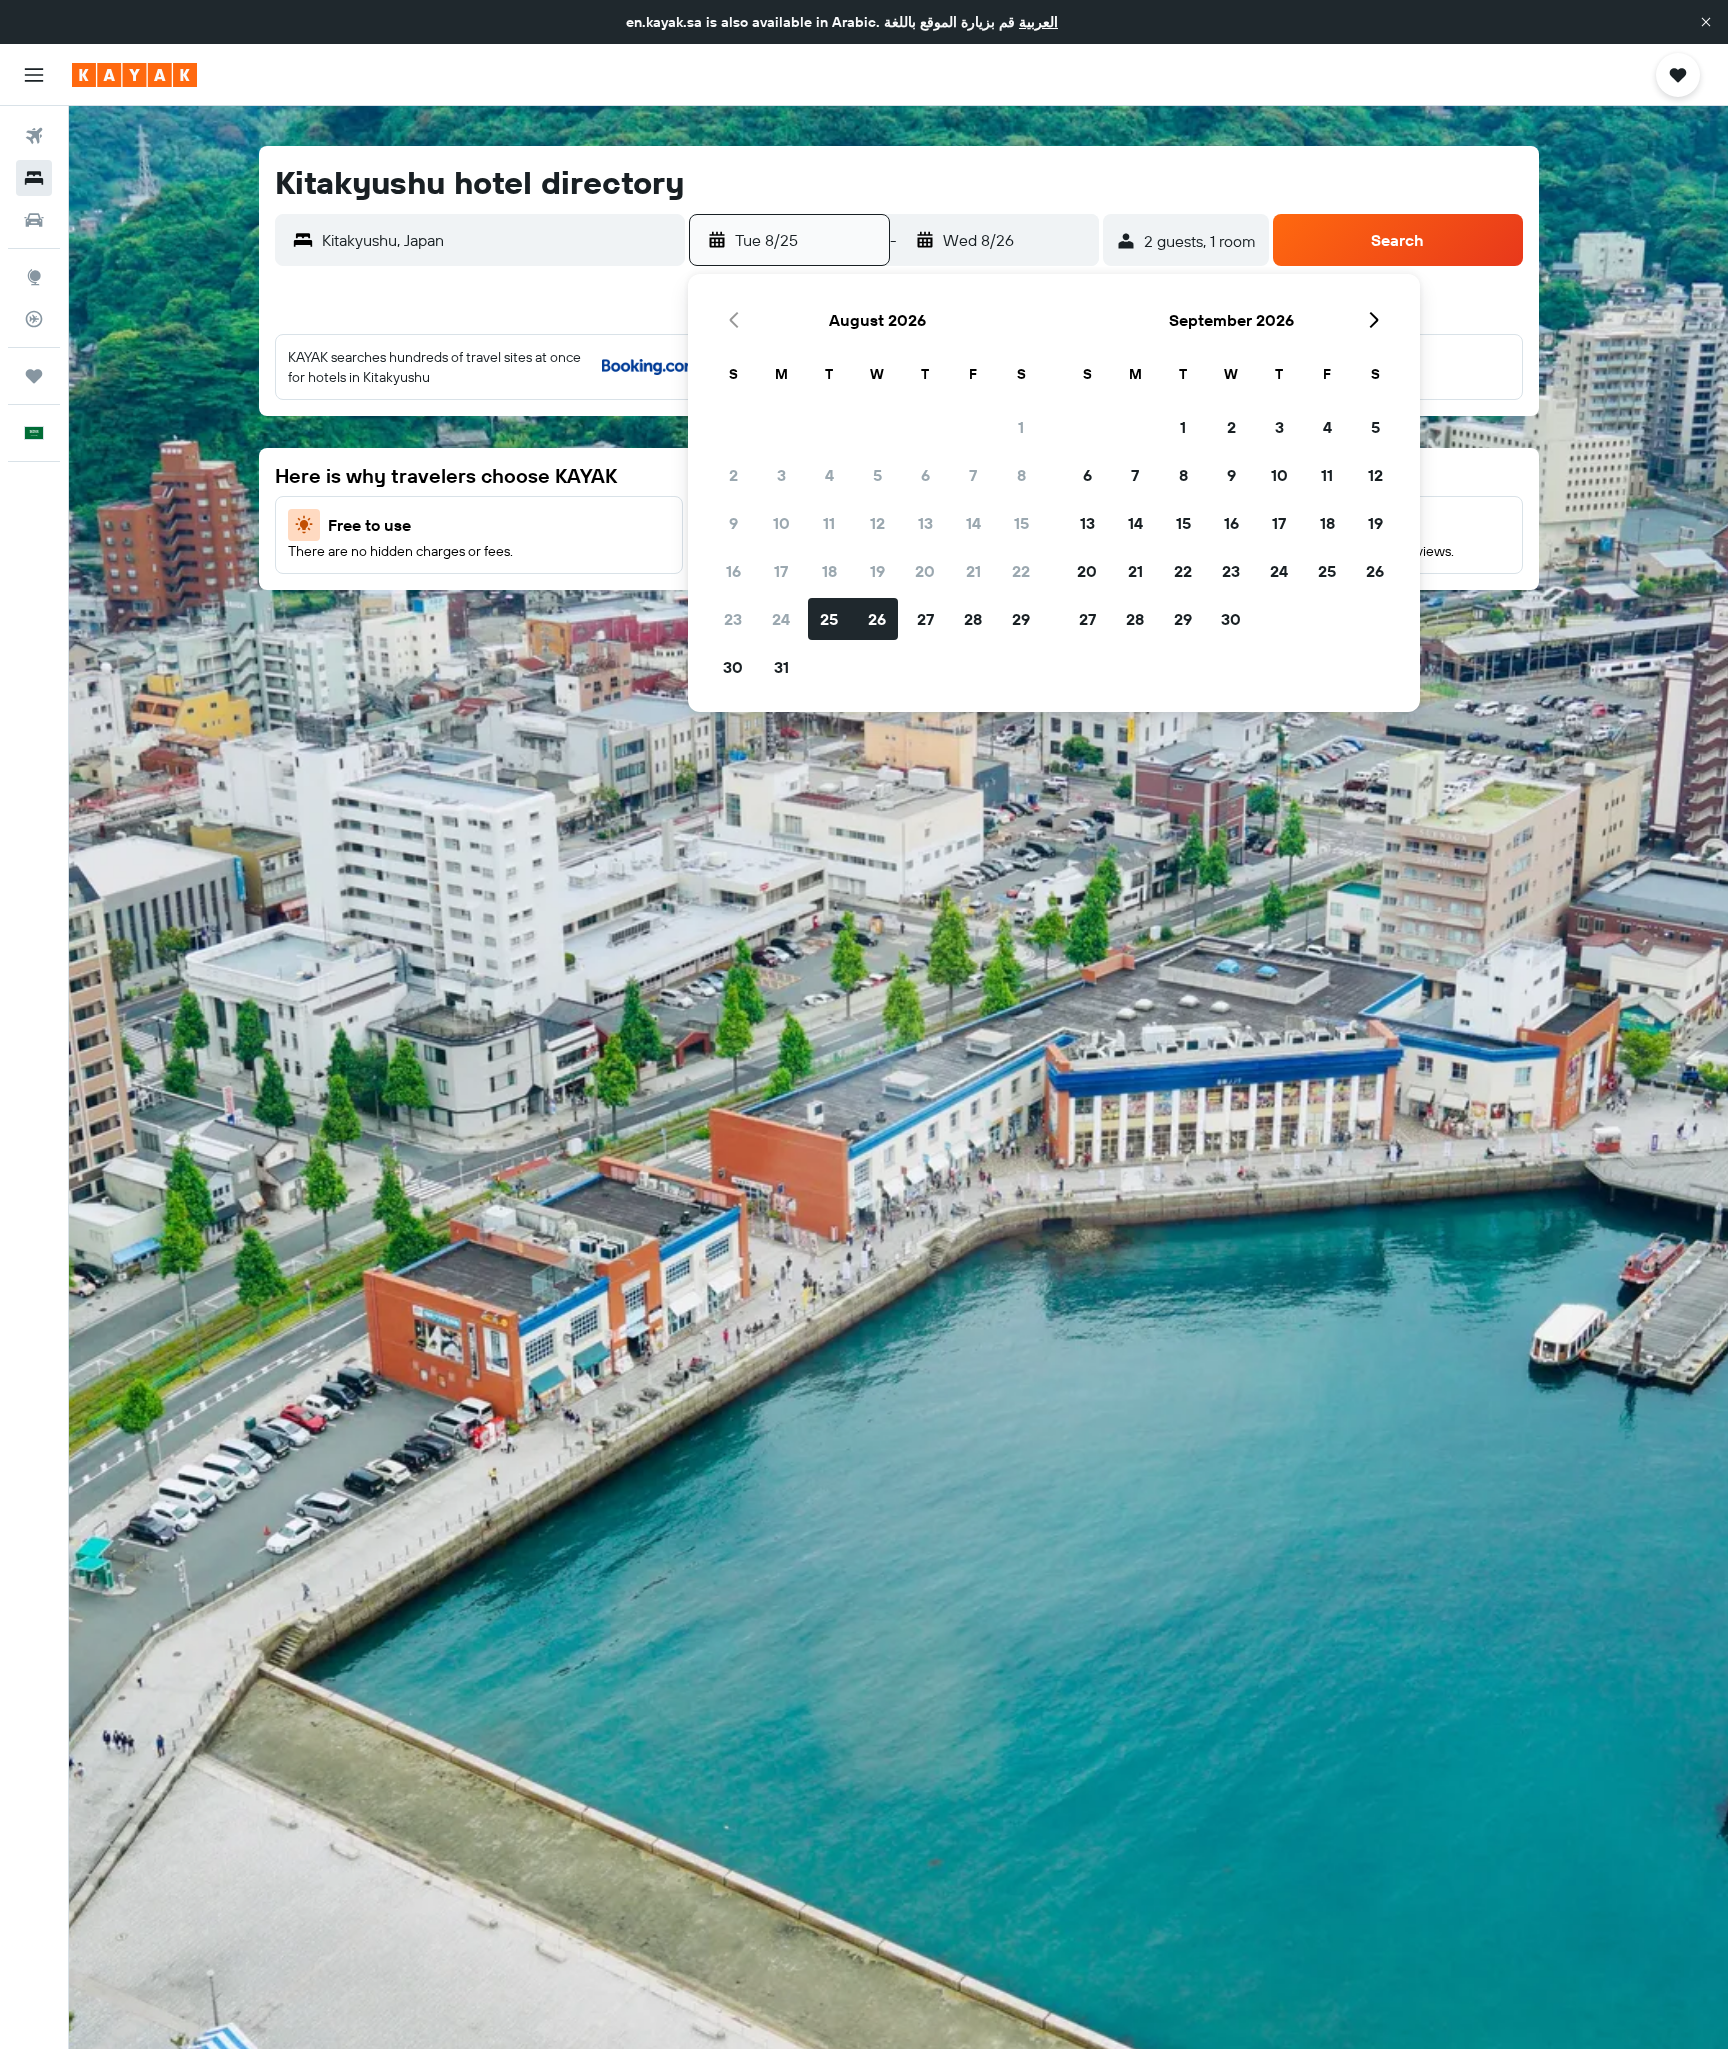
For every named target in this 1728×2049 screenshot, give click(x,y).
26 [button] (877, 619)
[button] (1706, 22)
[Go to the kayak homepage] (134, 75)
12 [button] (877, 523)
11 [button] (829, 523)
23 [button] (733, 619)
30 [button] (733, 667)
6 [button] (925, 475)
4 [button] (829, 475)
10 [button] (781, 523)
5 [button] (877, 475)
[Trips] (34, 376)
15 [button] (1021, 523)
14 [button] (973, 523)
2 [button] (733, 475)
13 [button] (925, 523)
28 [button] (973, 619)
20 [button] (925, 571)
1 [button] (1021, 427)
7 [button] (973, 475)
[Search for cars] (34, 220)
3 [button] (781, 475)
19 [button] (877, 571)
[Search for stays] (34, 178)
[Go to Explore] (34, 277)
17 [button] (781, 571)
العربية (1038, 22)
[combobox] (498, 240)
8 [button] (1021, 475)
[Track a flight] (34, 319)
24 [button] (781, 619)
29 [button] (1021, 619)
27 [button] (925, 619)
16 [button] (733, 571)
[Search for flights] (34, 136)
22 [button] (1021, 571)
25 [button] (829, 619)
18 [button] (829, 571)
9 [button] (733, 523)
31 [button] (781, 667)
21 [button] (973, 571)
